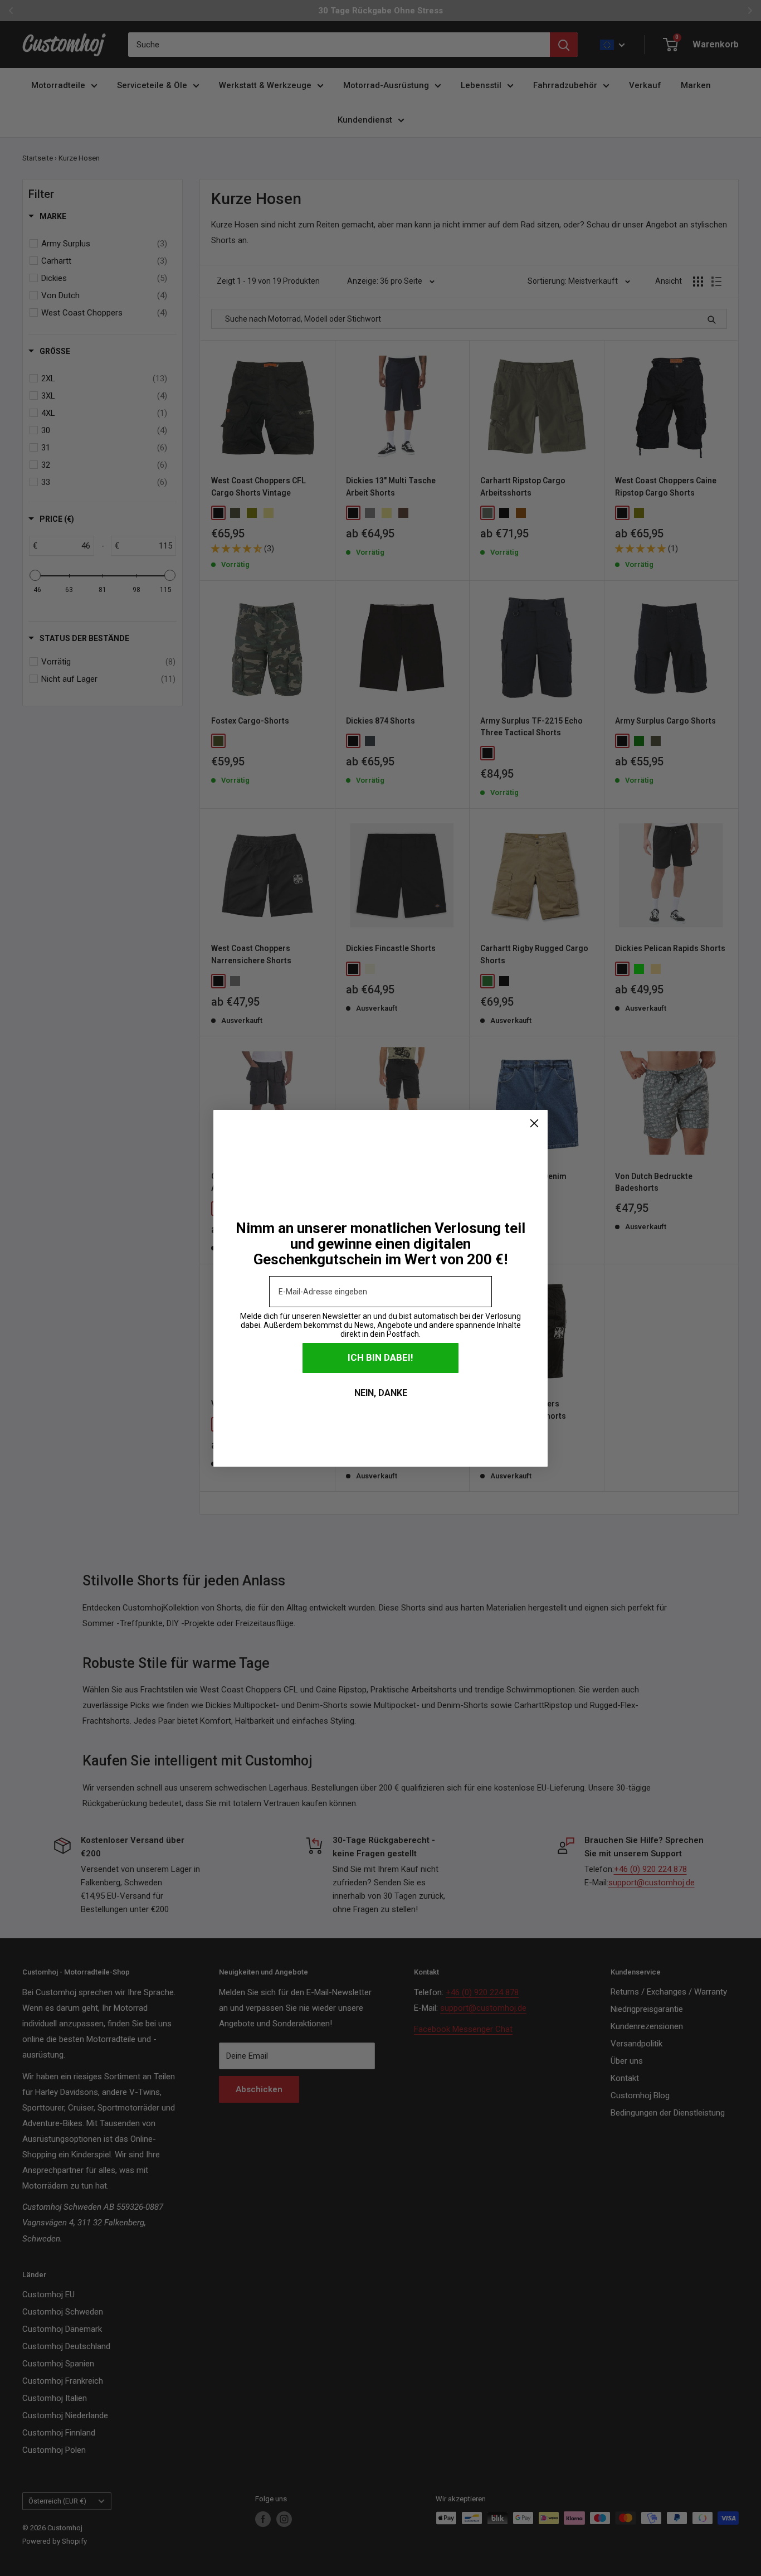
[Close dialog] (534, 1123)
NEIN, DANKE (381, 1393)
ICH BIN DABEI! (380, 1357)
